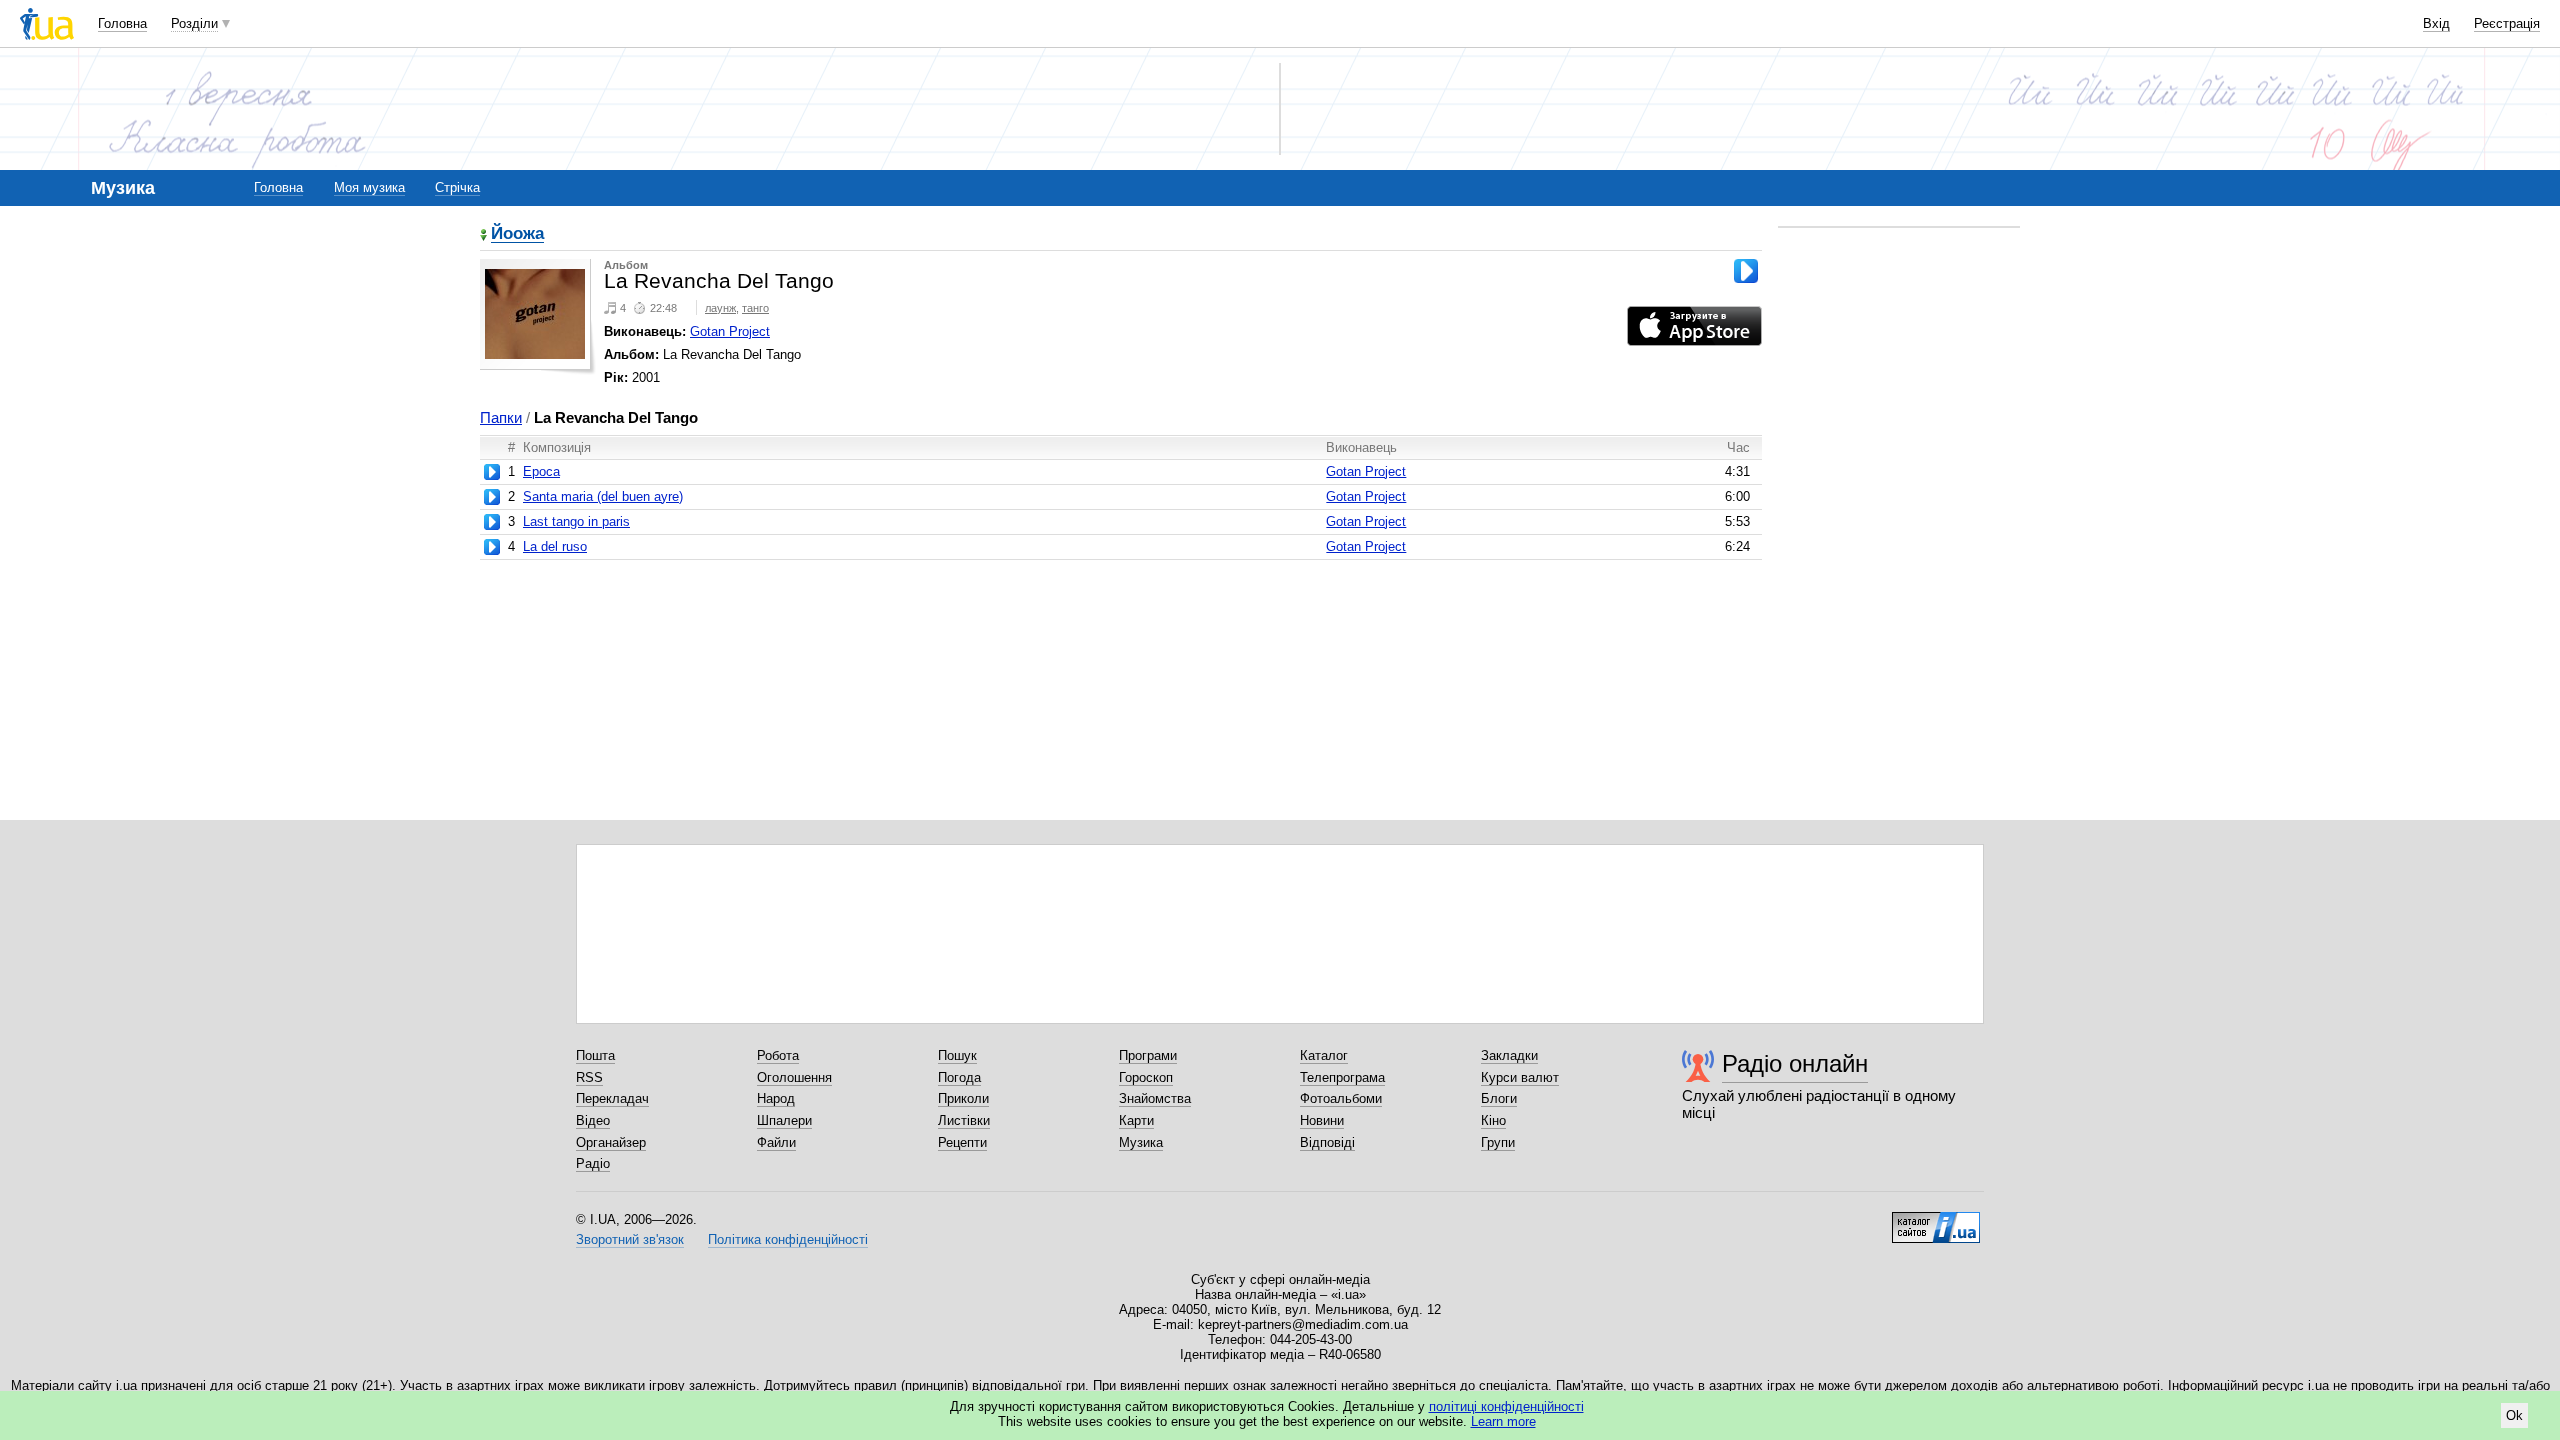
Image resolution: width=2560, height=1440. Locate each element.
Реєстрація (2507, 23)
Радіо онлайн (1795, 1063)
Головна (122, 23)
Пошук (957, 1055)
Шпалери (784, 1120)
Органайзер (611, 1142)
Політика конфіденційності (788, 1239)
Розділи (194, 23)
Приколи (963, 1098)
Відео (593, 1120)
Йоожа (517, 234)
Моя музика (369, 187)
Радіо (593, 1163)
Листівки (964, 1120)
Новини (1322, 1120)
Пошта (595, 1055)
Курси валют (1520, 1077)
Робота (778, 1055)
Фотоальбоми (1341, 1098)
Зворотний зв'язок (630, 1239)
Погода (959, 1077)
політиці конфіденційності (1506, 1406)
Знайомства (1155, 1098)
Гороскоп (1146, 1077)
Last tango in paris (576, 521)
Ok (2514, 1415)
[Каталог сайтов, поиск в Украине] (1936, 1220)
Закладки (1509, 1055)
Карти (1136, 1120)
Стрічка (457, 187)
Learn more (1503, 1421)
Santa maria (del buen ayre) (603, 496)
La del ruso (555, 546)
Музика (1141, 1142)
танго (755, 308)
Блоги (1499, 1098)
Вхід (2436, 23)
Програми (1148, 1055)
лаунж (720, 308)
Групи (1498, 1142)
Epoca (541, 471)
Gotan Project (730, 331)
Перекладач (612, 1098)
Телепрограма (1342, 1077)
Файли (776, 1142)
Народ (776, 1098)
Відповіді (1327, 1142)
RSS (589, 1077)
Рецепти (962, 1142)
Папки (501, 417)
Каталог (1324, 1055)
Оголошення (794, 1077)
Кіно (1493, 1120)
